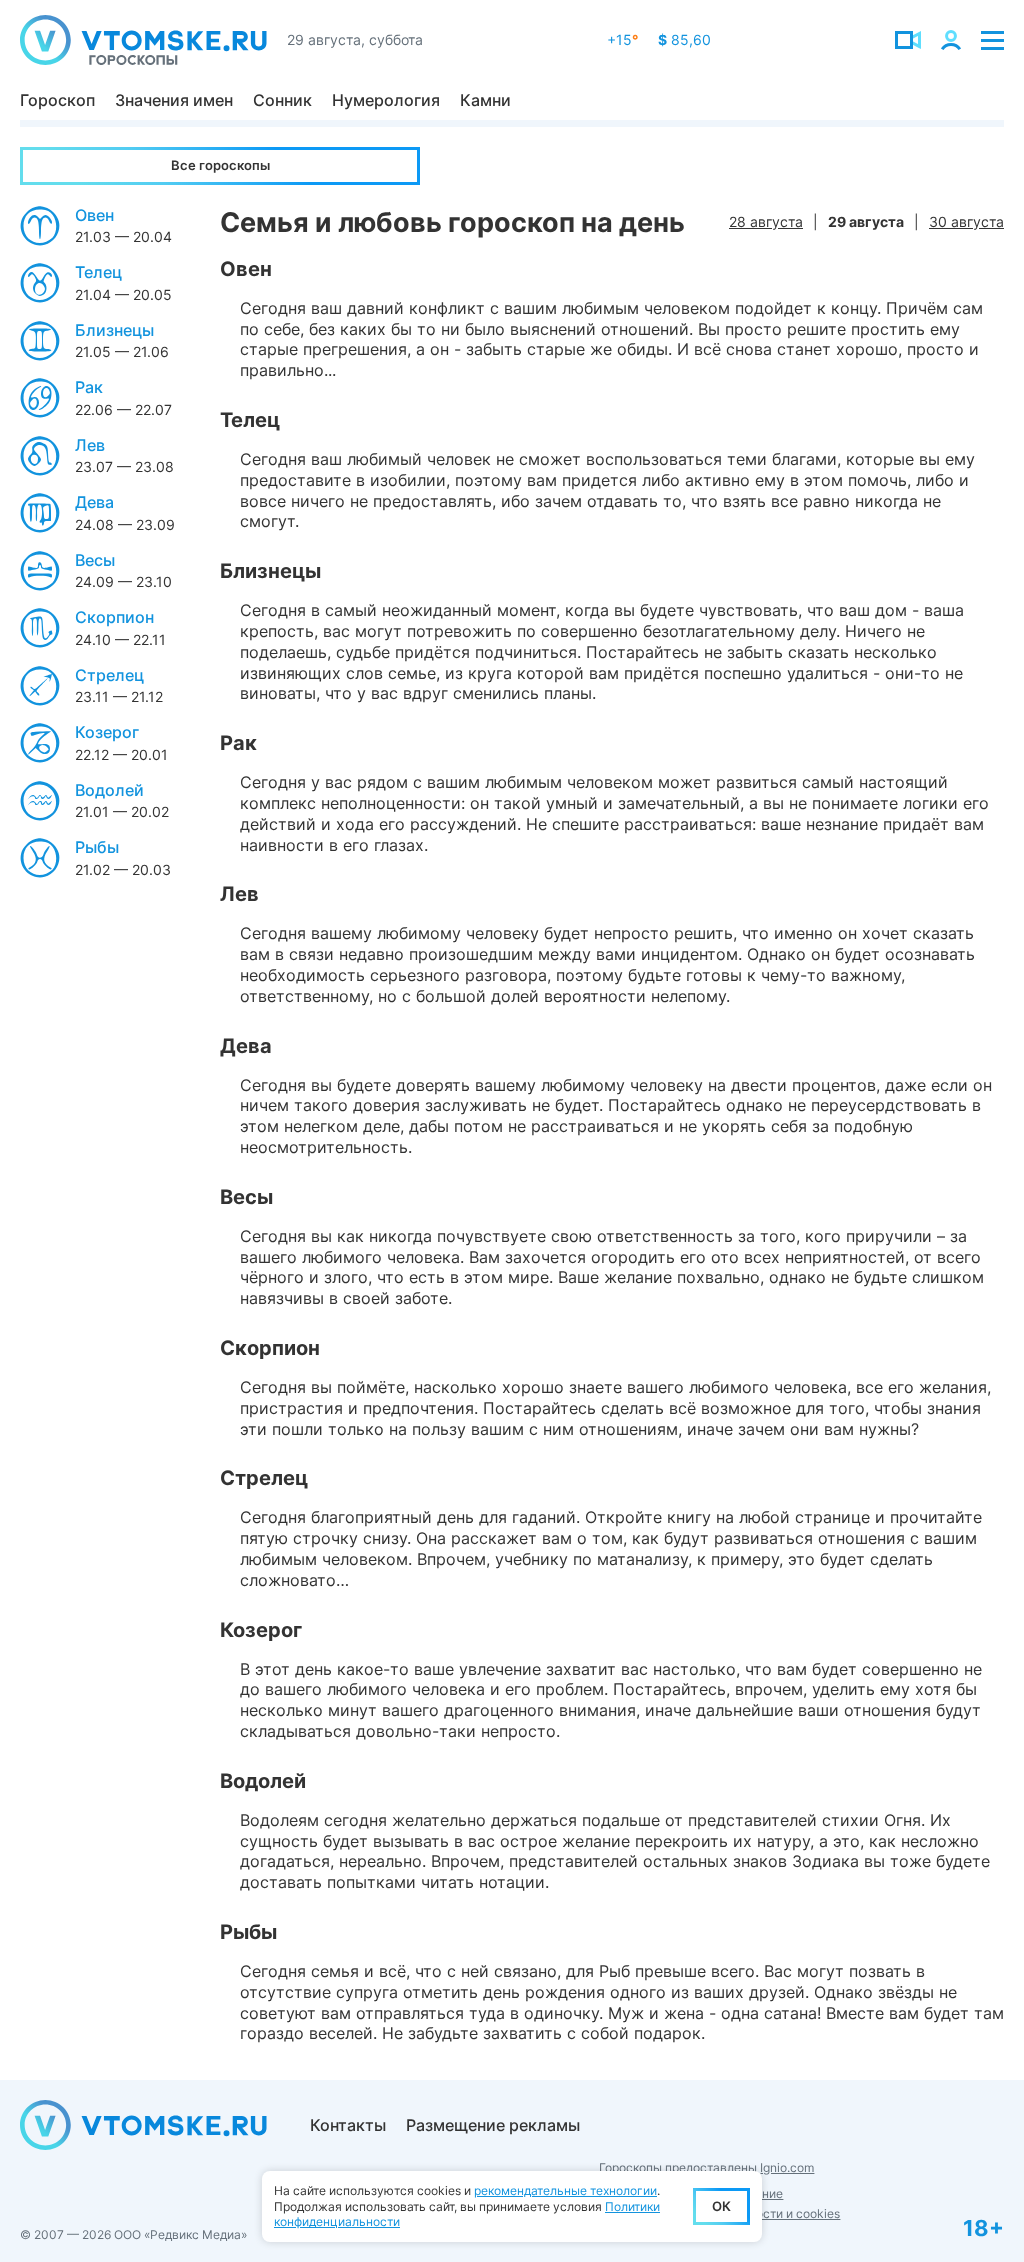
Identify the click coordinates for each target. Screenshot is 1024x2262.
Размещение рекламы (493, 2125)
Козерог (107, 732)
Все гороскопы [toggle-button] (220, 165)
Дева (94, 502)
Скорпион (114, 617)
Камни (485, 100)
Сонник (282, 100)
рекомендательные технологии (565, 2190)
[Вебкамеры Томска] (908, 40)
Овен (94, 215)
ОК (721, 2206)
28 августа (766, 221)
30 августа (966, 221)
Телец (98, 272)
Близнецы (114, 330)
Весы (95, 560)
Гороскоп (57, 100)
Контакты (348, 2125)
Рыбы (97, 847)
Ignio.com (787, 2167)
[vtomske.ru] (143, 40)
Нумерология (386, 100)
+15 (622, 39)
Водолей (109, 790)
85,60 (684, 39)
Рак (89, 387)
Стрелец (109, 675)
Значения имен (174, 100)
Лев (90, 445)
